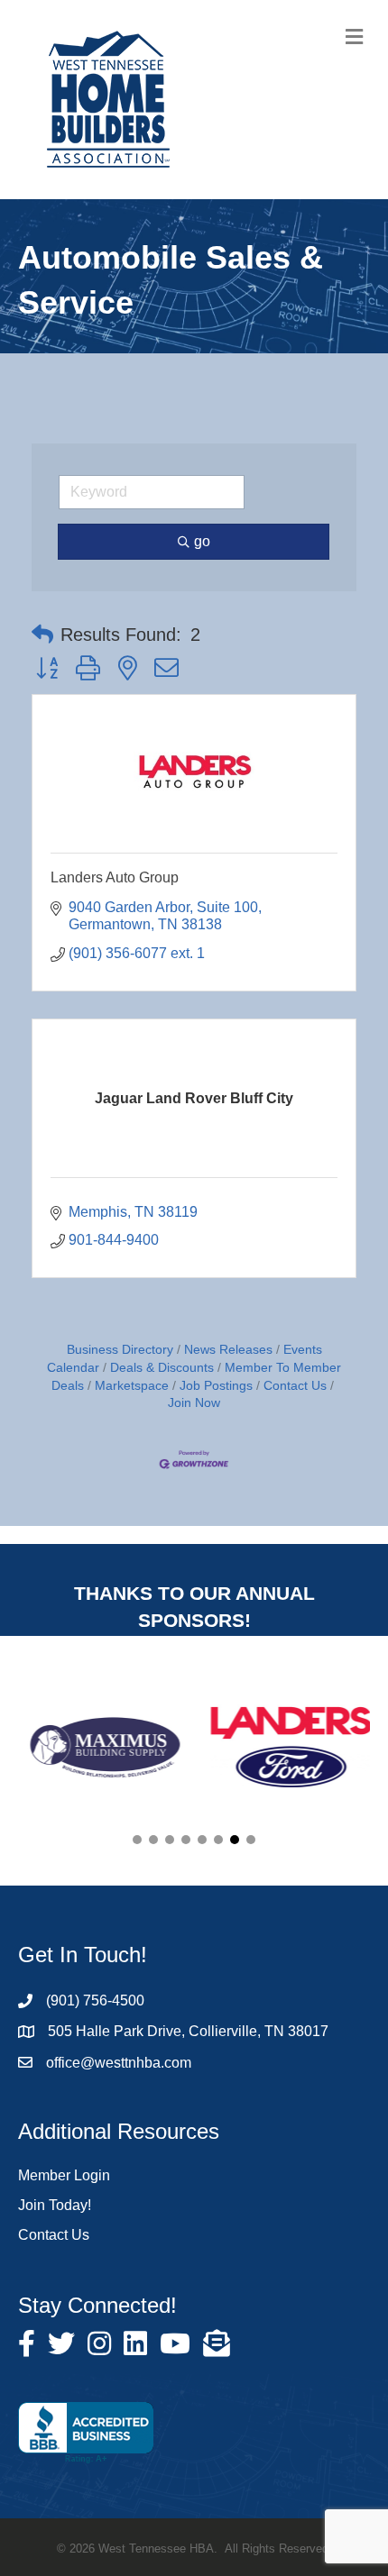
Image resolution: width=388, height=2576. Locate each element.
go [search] (202, 541)
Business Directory (120, 1350)
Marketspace (132, 1386)
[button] (42, 635)
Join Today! (55, 2205)
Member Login (64, 2175)
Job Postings (216, 1386)
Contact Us (295, 1386)
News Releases (228, 1350)
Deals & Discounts (162, 1368)
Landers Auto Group (115, 877)
